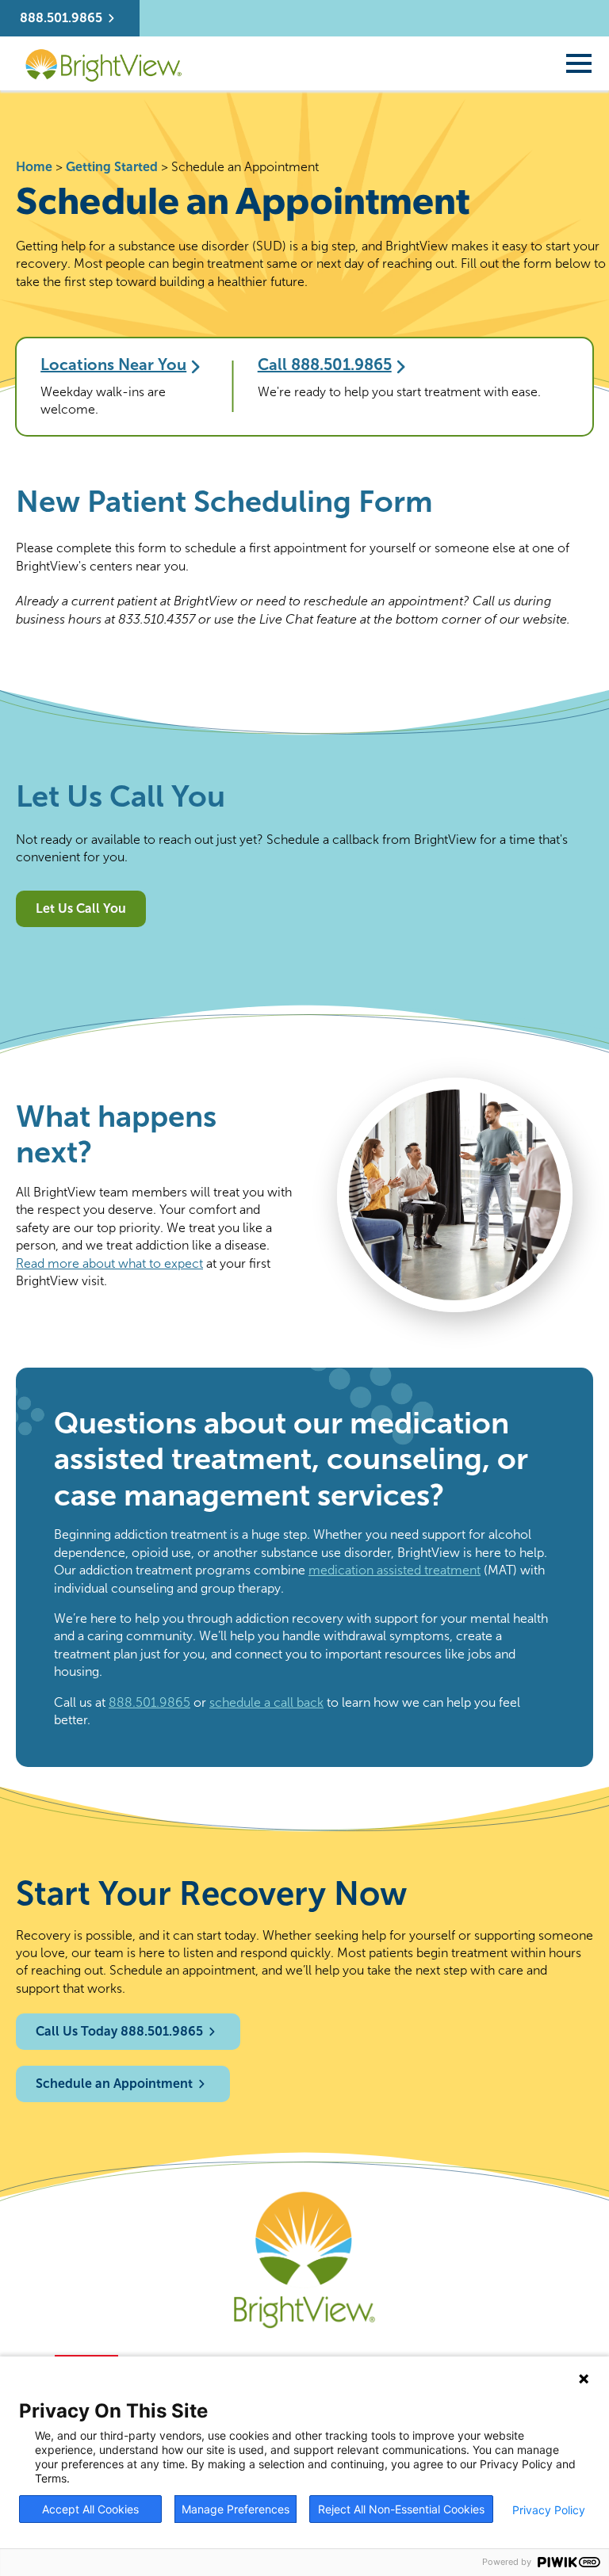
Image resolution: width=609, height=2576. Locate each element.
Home (34, 167)
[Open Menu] (579, 63)
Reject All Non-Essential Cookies (401, 2509)
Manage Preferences (236, 2509)
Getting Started (112, 167)
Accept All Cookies (90, 2509)
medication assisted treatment (395, 1570)
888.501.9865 (149, 1702)
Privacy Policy (549, 2510)
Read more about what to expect (109, 1263)
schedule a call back (266, 1702)
